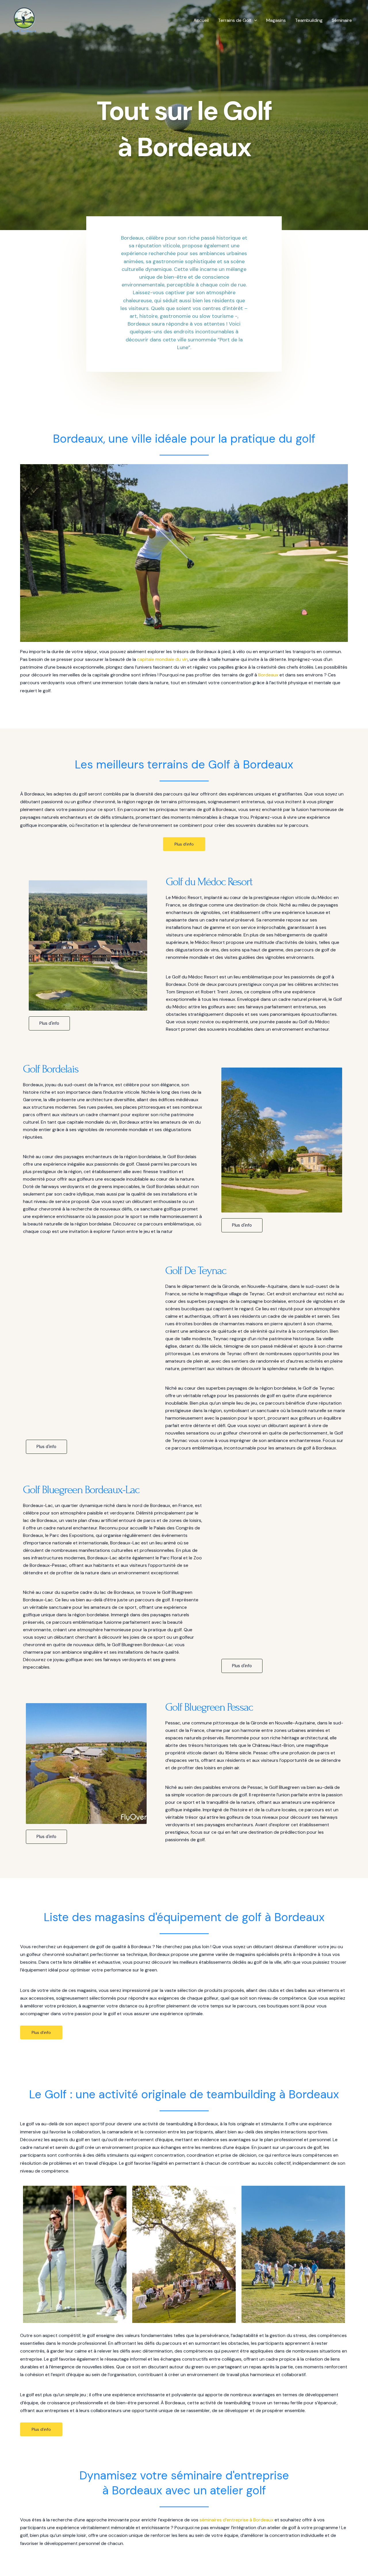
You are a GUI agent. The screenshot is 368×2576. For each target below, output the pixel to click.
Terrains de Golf (235, 20)
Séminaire (342, 20)
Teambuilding (309, 20)
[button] (254, 20)
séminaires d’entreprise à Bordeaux (236, 2520)
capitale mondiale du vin (162, 659)
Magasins (276, 20)
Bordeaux (268, 675)
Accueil (201, 20)
